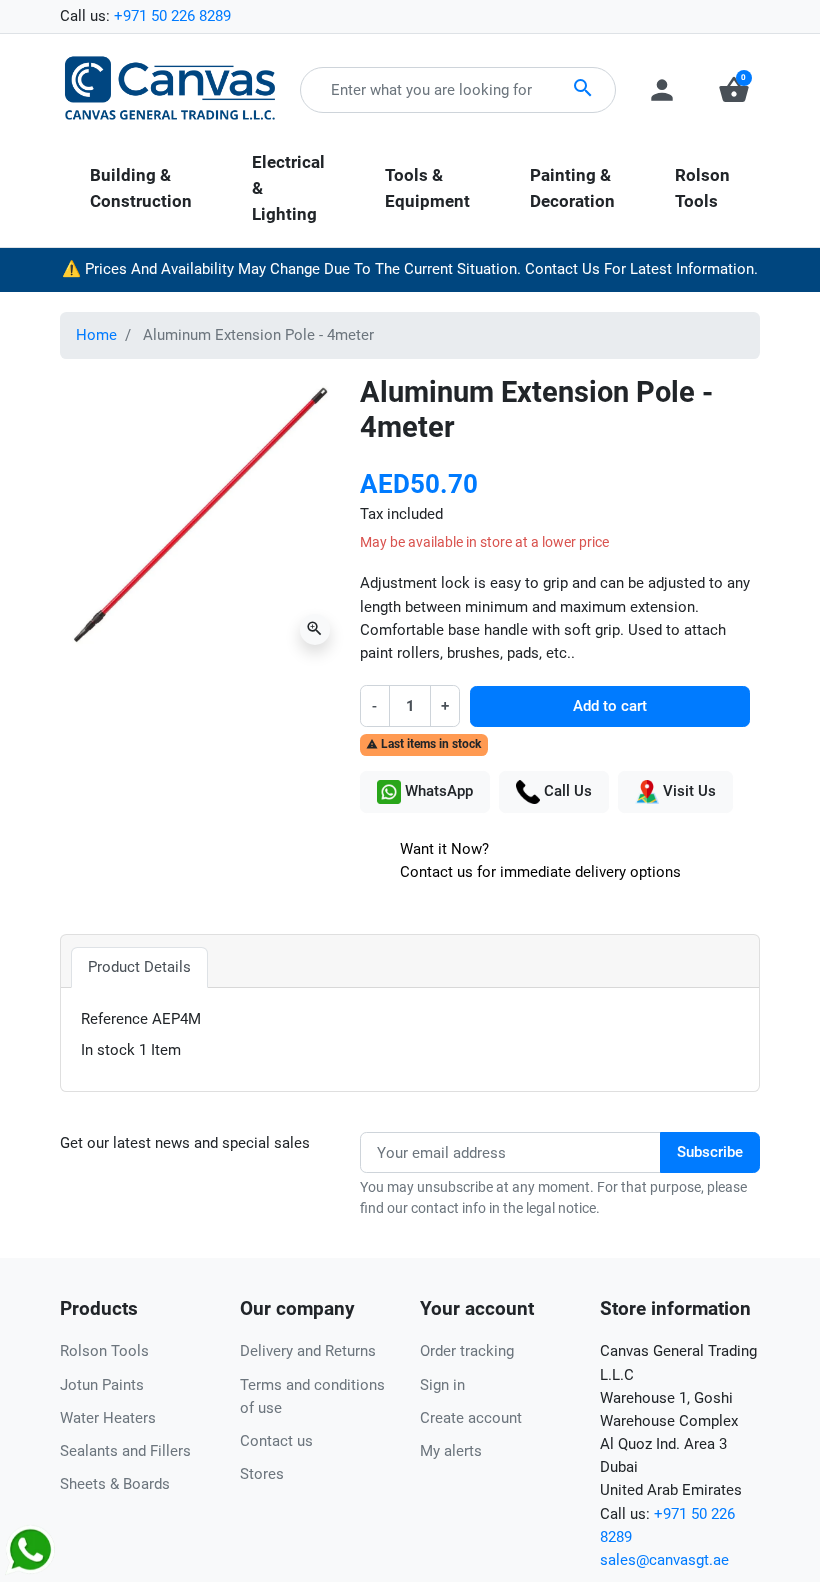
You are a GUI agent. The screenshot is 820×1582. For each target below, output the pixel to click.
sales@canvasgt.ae (664, 1560)
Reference (114, 1019)
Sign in (442, 1385)
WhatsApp (437, 791)
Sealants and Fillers (125, 1451)
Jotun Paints (102, 1385)
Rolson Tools (104, 1351)
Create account (471, 1418)
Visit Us (687, 791)
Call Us (566, 791)
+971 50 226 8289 (172, 16)
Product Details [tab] (139, 967)
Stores (262, 1474)
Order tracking (467, 1351)
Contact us (276, 1441)
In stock (108, 1050)
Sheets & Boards (115, 1484)
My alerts (451, 1451)
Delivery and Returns (308, 1351)
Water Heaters (108, 1418)
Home (96, 335)
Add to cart (610, 706)
